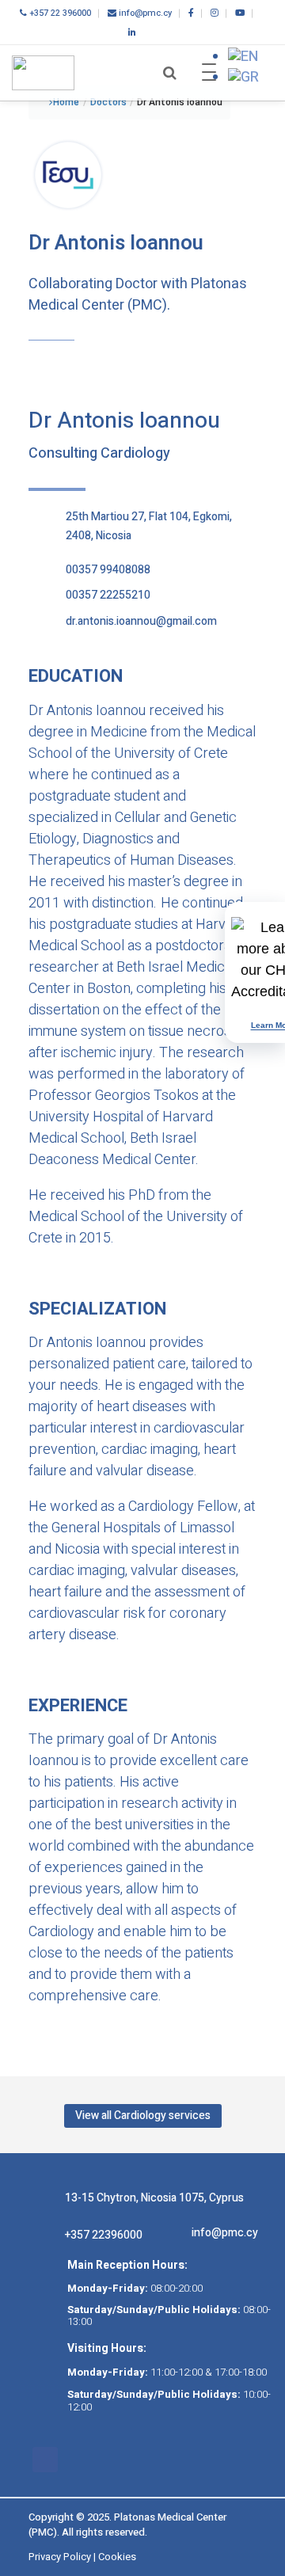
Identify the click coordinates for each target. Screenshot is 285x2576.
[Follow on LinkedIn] (77, 2460)
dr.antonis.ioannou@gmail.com (141, 621)
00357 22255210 (108, 595)
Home (66, 102)
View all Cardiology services (143, 2116)
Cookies (117, 2557)
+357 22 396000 (59, 13)
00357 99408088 (108, 570)
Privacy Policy (60, 2557)
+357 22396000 (104, 2235)
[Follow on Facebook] (45, 2460)
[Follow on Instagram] (108, 2460)
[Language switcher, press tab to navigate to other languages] (243, 57)
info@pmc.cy (144, 13)
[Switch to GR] (243, 77)
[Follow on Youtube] (140, 2460)
